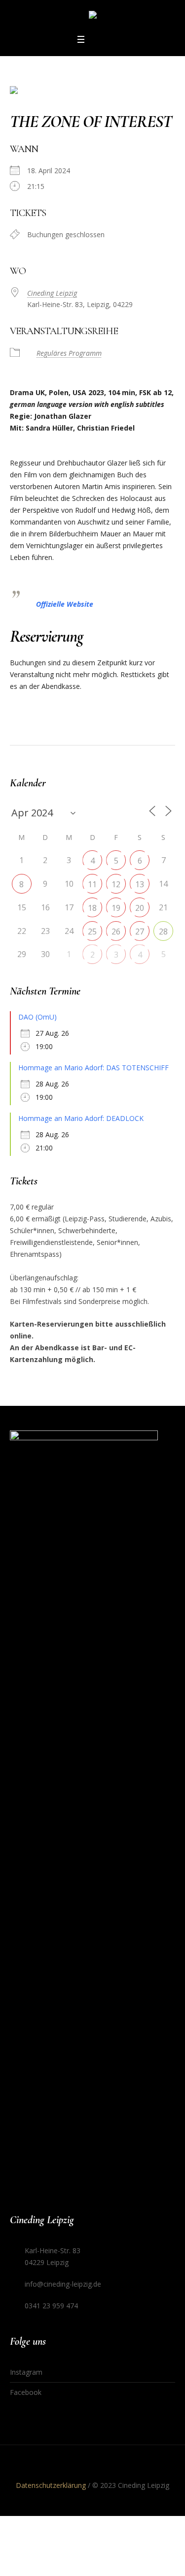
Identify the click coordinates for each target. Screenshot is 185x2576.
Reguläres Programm (69, 353)
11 (92, 884)
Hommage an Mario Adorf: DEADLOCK (81, 1118)
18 (92, 908)
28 (163, 931)
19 (116, 908)
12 (116, 884)
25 (92, 931)
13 (140, 884)
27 (140, 931)
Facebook (26, 2392)
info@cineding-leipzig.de (63, 2284)
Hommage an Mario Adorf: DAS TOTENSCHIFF (93, 1068)
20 (140, 908)
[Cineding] (93, 16)
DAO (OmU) (37, 1017)
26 (116, 931)
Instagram (26, 2372)
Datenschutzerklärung (51, 2485)
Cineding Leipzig (52, 293)
